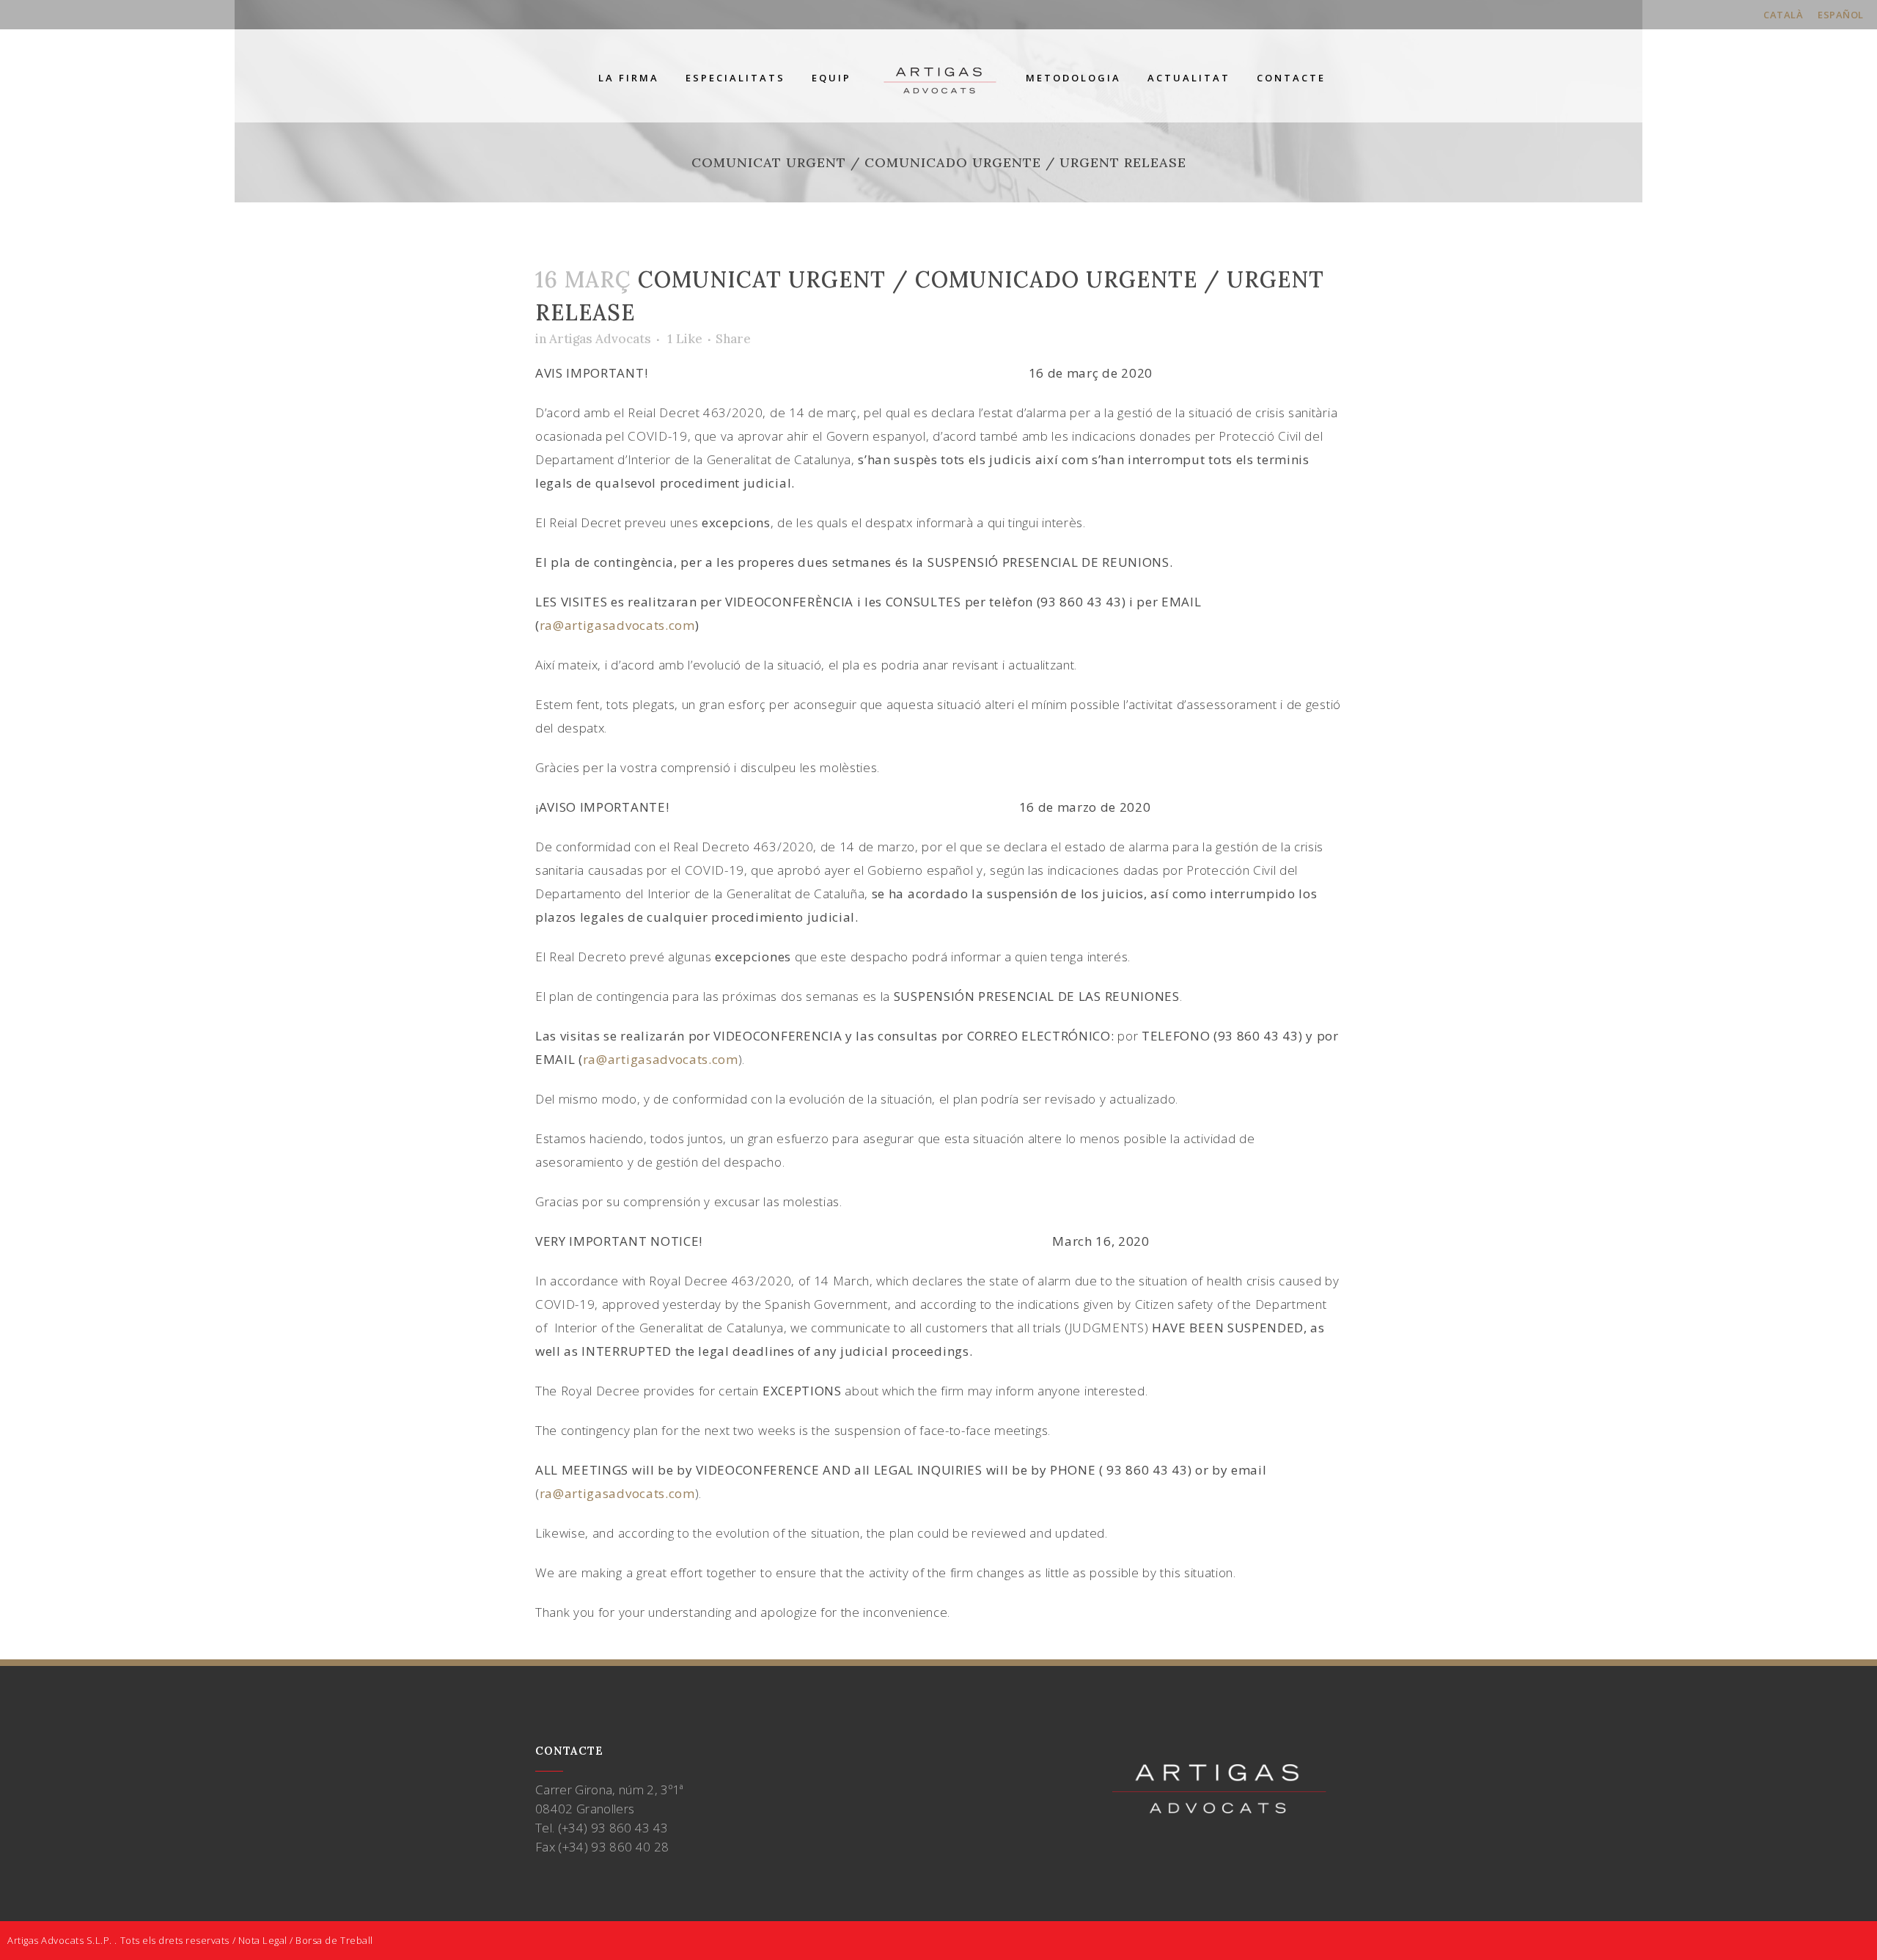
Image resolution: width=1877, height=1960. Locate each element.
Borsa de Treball (334, 1940)
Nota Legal (263, 1940)
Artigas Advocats (600, 339)
